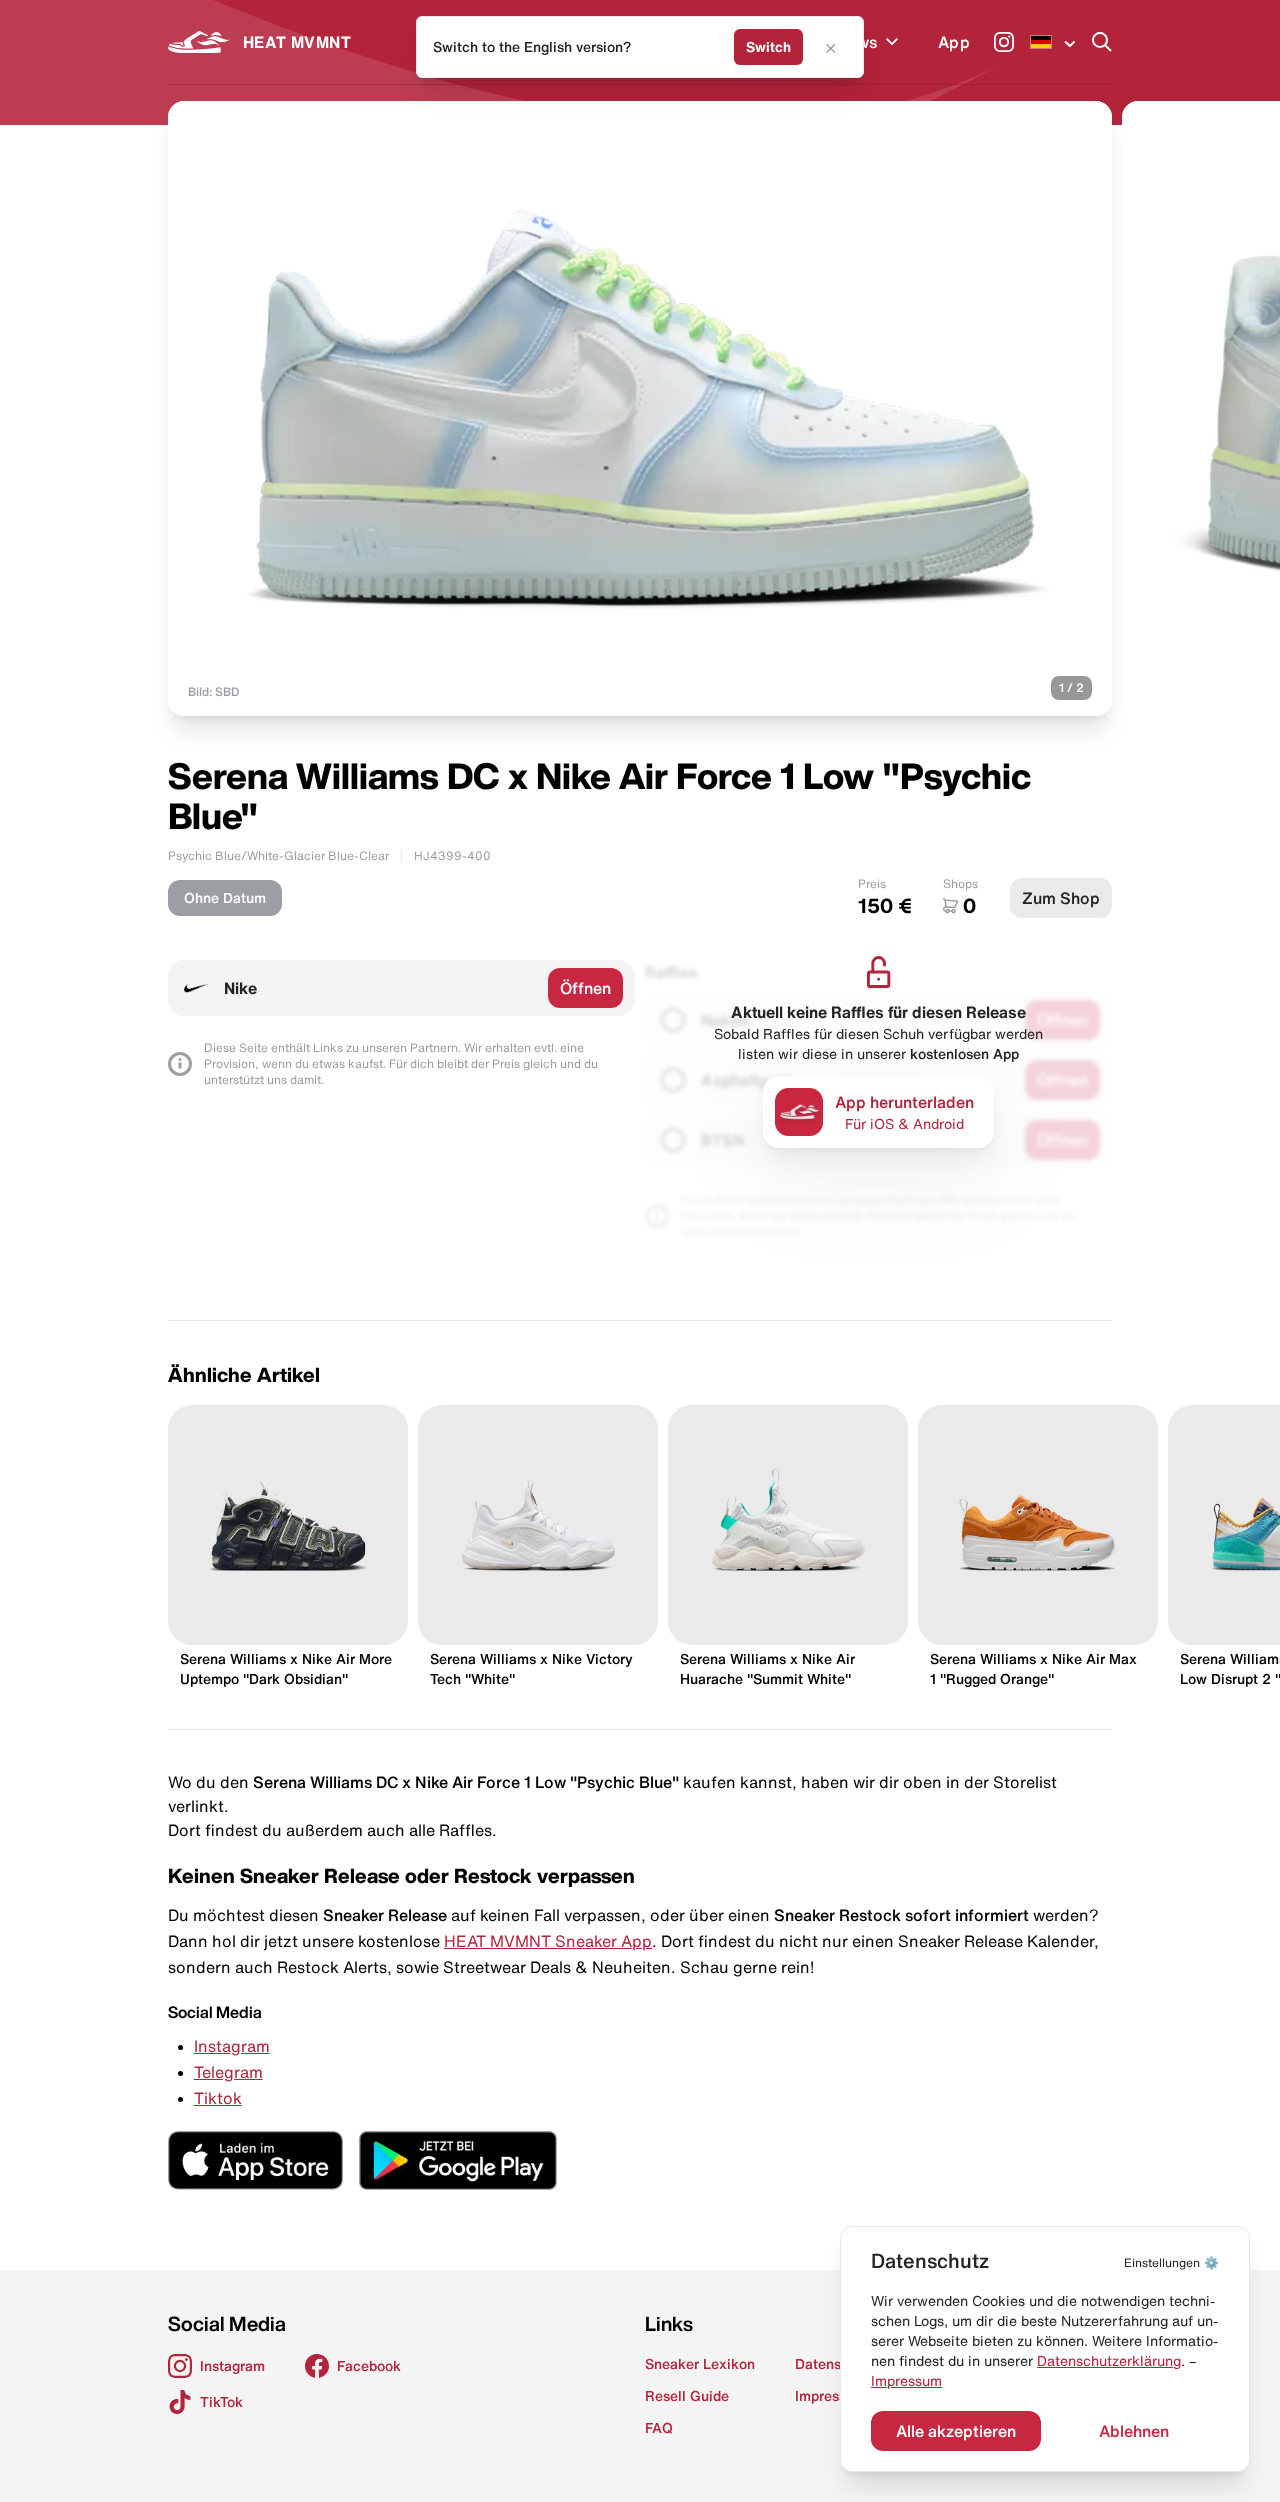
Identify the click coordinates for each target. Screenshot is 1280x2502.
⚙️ (1171, 2262)
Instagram (232, 2046)
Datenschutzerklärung (1109, 2361)
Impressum (906, 2381)
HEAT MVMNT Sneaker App (548, 1941)
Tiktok (218, 2098)
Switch (768, 47)
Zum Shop (1061, 898)
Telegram (228, 2072)
